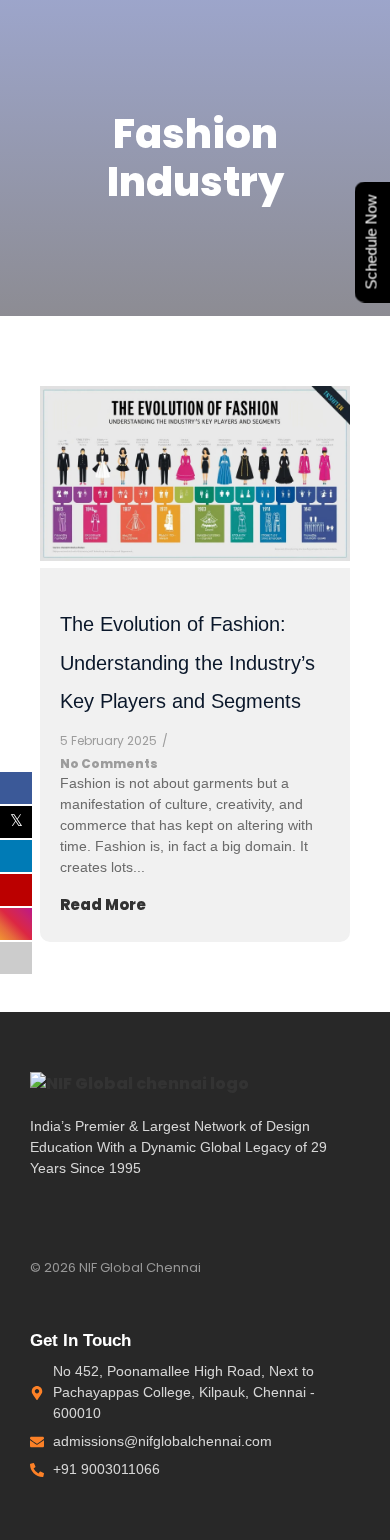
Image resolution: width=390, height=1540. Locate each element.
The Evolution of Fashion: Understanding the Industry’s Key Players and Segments (187, 662)
